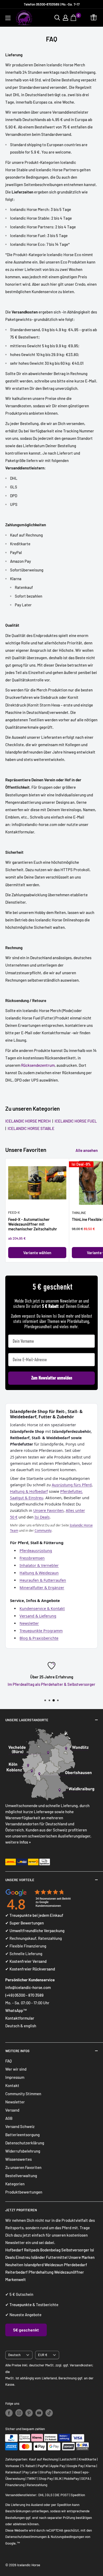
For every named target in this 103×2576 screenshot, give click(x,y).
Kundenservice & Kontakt (42, 1608)
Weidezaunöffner (69, 2272)
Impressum (15, 2077)
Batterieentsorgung (22, 2135)
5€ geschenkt (26, 2330)
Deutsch (14, 2355)
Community (43, 1531)
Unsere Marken (81, 2257)
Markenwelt (16, 2279)
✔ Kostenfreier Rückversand (30, 1969)
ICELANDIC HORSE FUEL (75, 1121)
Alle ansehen (87, 1150)
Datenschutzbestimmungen (26, 2537)
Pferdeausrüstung (36, 1551)
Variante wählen (37, 1253)
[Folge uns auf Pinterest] (29, 2413)
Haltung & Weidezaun (39, 1573)
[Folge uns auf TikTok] (49, 2413)
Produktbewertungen (24, 2192)
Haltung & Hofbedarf (29, 1491)
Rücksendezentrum (38, 1065)
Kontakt (12, 2085)
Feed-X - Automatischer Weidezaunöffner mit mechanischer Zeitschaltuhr (33, 1224)
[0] (74, 18)
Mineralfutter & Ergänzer (42, 1588)
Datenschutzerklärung (25, 2143)
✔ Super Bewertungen (25, 1923)
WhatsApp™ (16, 2010)
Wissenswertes (18, 2159)
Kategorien (15, 2184)
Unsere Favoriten (48, 1510)
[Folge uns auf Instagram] (19, 2413)
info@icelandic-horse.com (28, 1987)
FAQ (9, 2061)
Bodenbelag (51, 2250)
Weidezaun (54, 2265)
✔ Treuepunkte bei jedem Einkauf (34, 1915)
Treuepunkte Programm (41, 1631)
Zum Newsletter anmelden (52, 1378)
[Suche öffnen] (57, 18)
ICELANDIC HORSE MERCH (29, 1121)
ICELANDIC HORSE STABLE (30, 1128)
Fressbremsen (32, 1558)
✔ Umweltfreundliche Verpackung (35, 1931)
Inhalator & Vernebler (39, 1565)
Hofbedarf (14, 2250)
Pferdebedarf (76, 2265)
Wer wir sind (16, 2069)
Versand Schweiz (20, 2126)
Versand (12, 2110)
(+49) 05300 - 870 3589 (24, 1995)
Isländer (38, 2257)
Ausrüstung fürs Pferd (72, 1485)
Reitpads (32, 2250)
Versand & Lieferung (38, 1616)
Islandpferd (34, 2265)
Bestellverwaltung (21, 2176)
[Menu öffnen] (8, 18)
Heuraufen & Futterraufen (43, 1580)
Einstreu (23, 2257)
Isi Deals (42, 1517)
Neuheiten (14, 2265)
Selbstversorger (75, 2250)
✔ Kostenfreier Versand (26, 1961)
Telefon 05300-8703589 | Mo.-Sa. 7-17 (52, 4)
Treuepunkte (21, 2305)
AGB (9, 2118)
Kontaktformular (20, 2018)
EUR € (43, 2355)
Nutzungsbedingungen (67, 2537)
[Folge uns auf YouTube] (39, 2413)
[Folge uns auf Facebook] (9, 2413)
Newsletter (29, 1623)
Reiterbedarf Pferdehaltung (29, 2272)
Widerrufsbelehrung (23, 2151)
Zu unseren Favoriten (23, 2167)
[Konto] (65, 18)
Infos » (25, 1842)
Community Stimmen (23, 2094)
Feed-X (14, 1212)
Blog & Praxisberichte (39, 1638)
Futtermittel (57, 2257)
